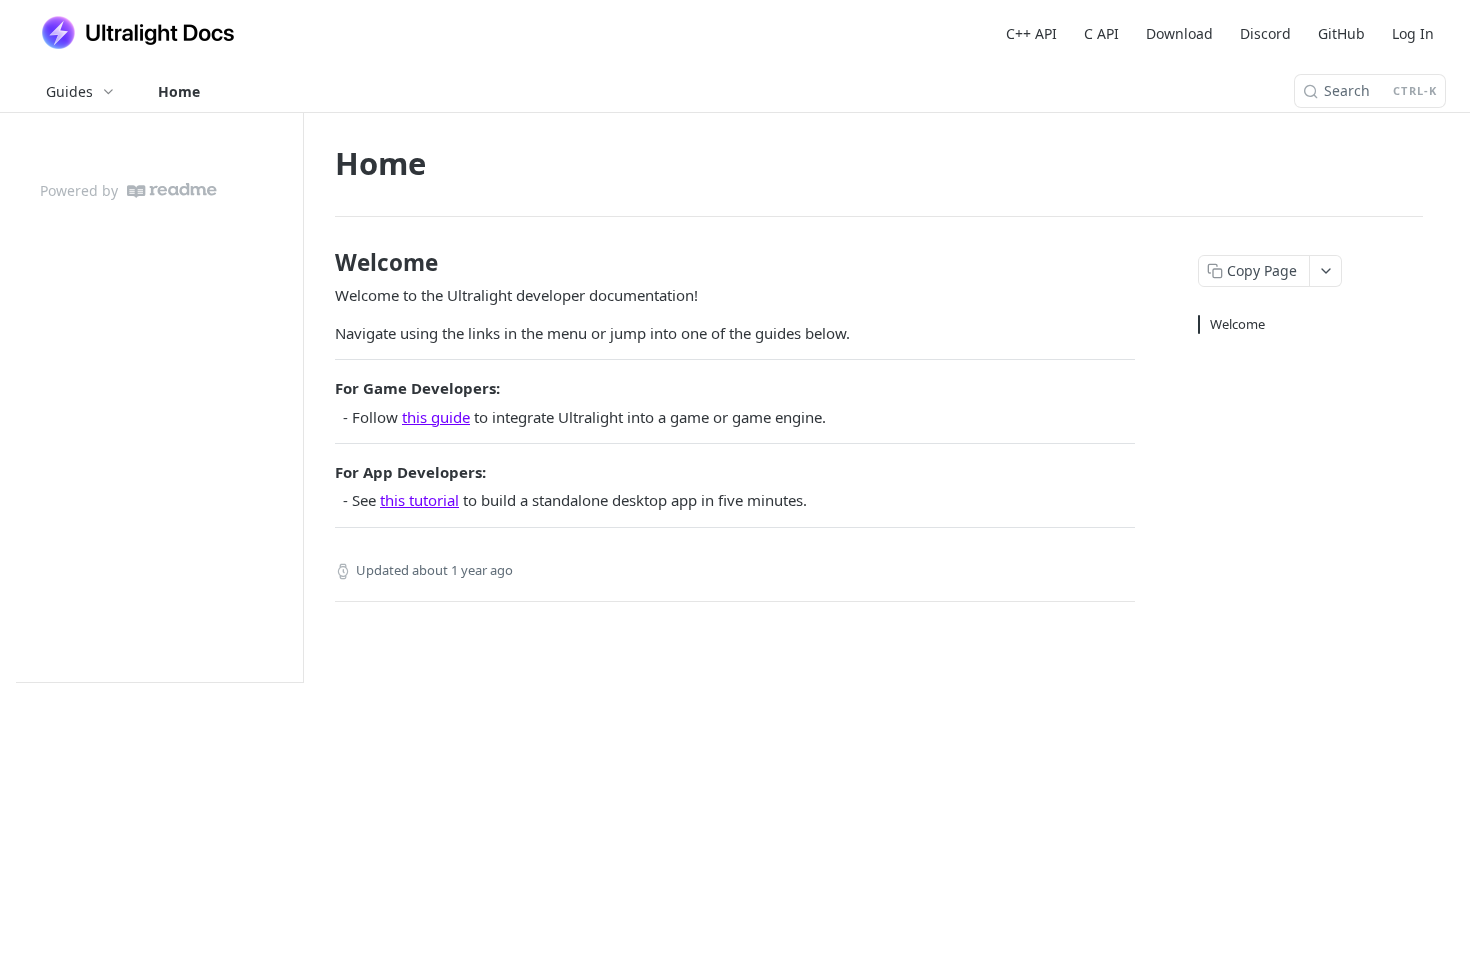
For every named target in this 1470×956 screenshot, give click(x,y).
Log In (1413, 33)
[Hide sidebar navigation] (299, 397)
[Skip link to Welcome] (321, 263)
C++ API (1031, 33)
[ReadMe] (172, 190)
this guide (436, 417)
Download (1179, 33)
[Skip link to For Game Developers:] (321, 389)
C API (1101, 33)
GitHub (1341, 33)
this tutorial (419, 500)
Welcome (1237, 324)
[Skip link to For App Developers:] (321, 472)
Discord (1265, 33)
